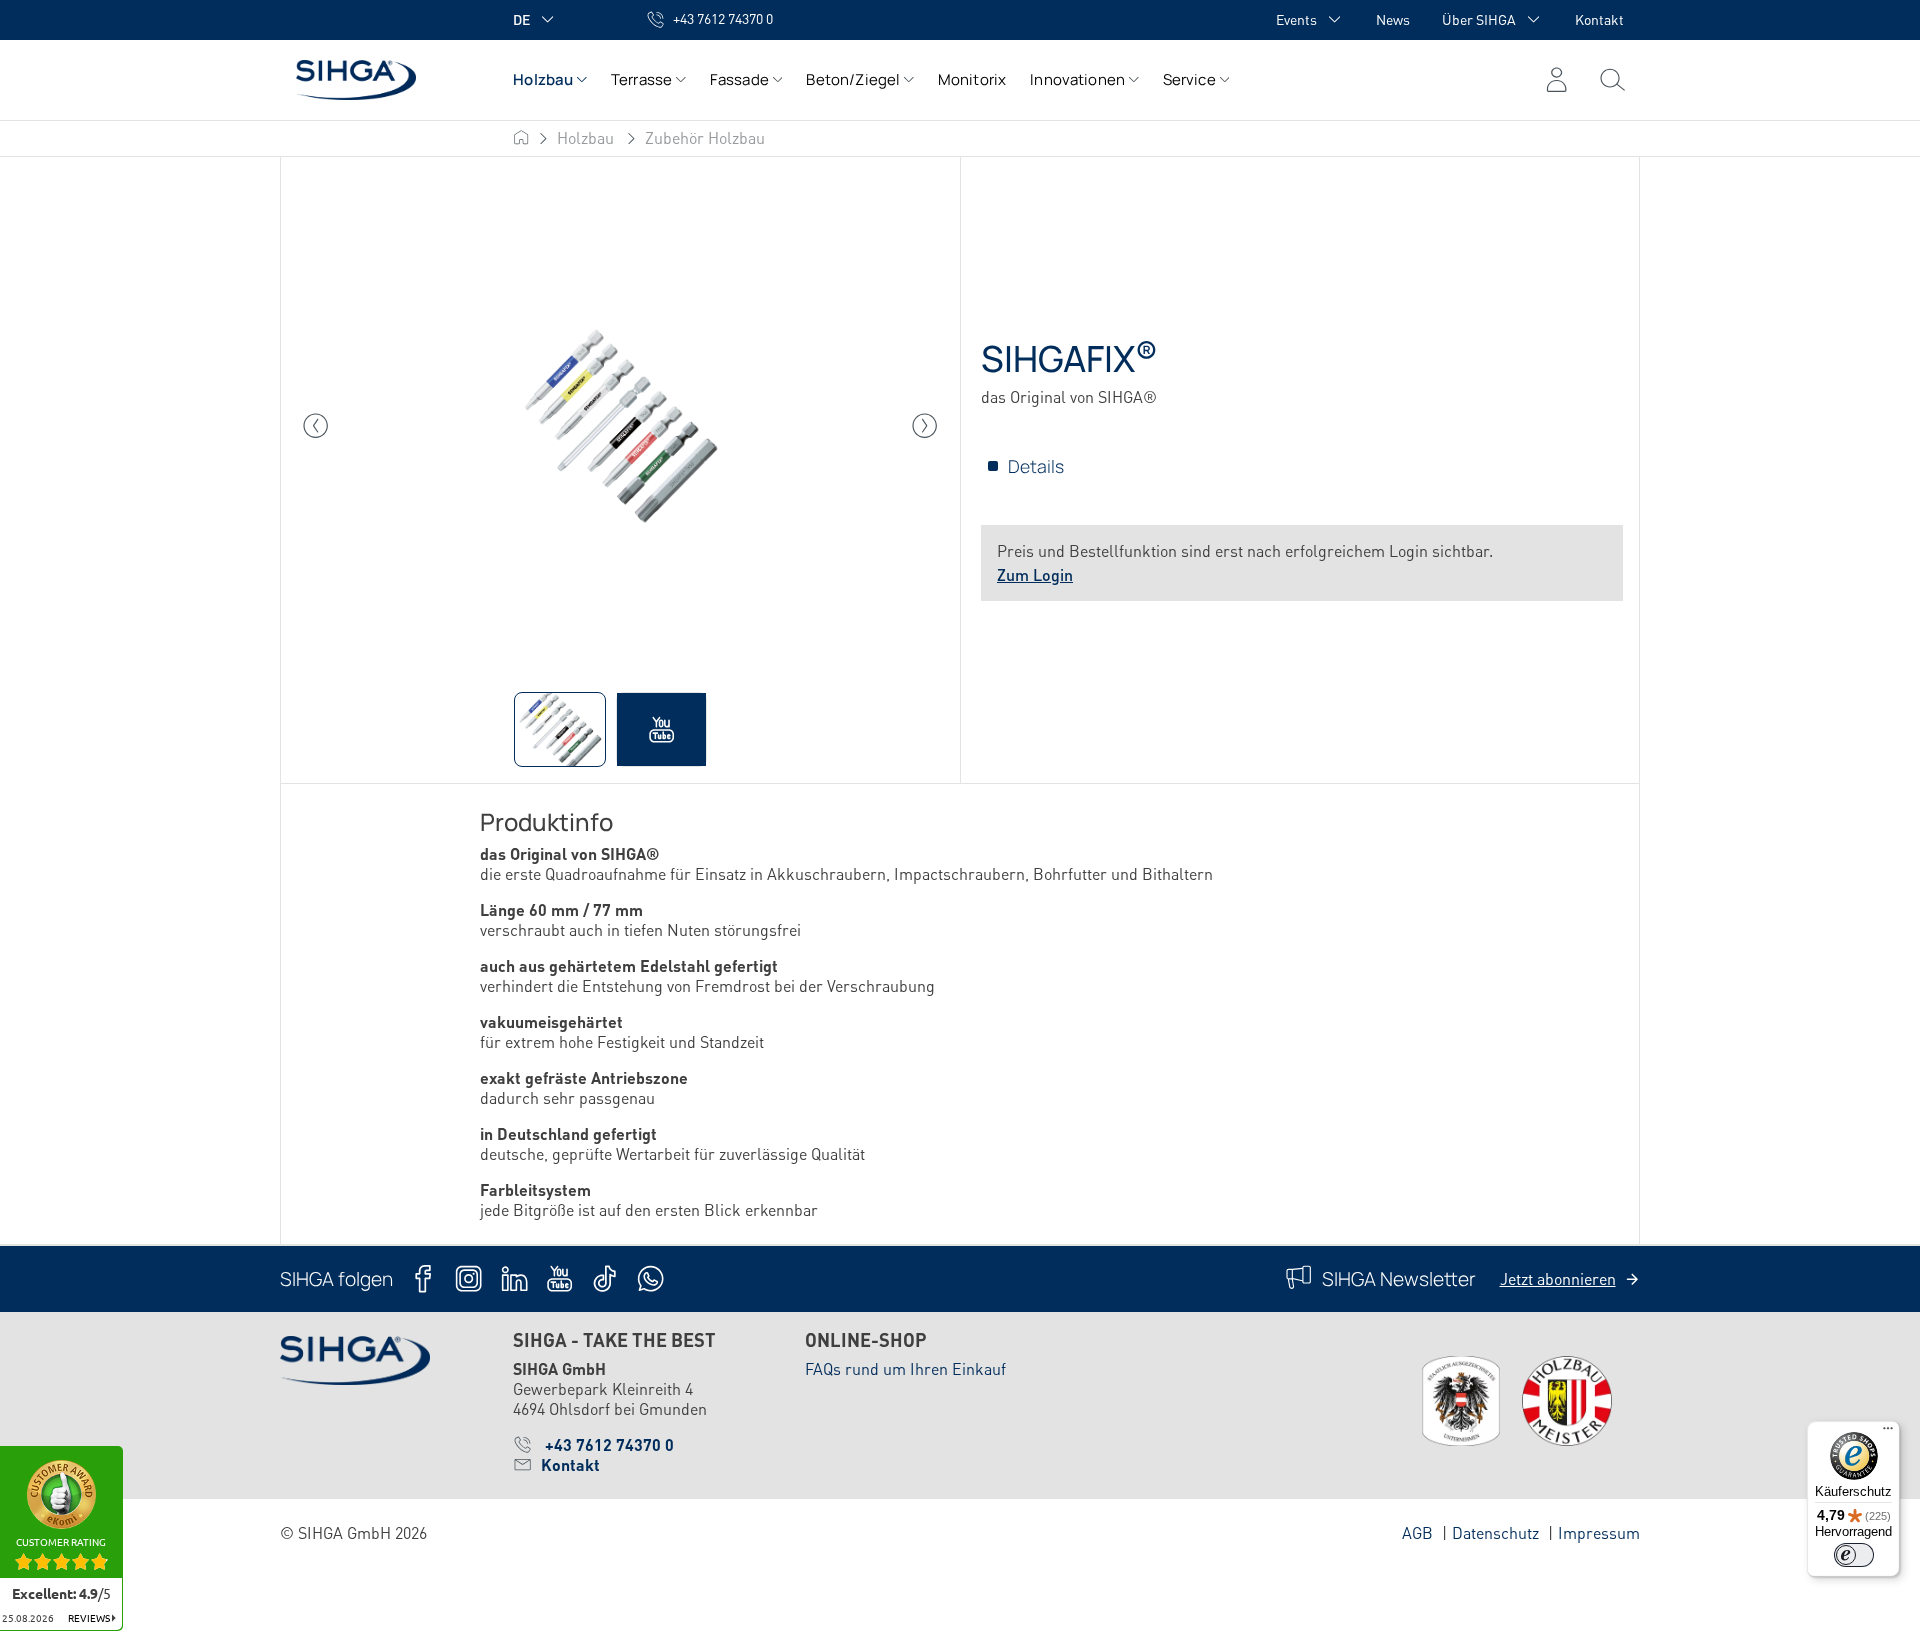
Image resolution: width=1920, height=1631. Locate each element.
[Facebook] (423, 1278)
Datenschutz (1495, 1532)
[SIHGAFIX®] (620, 426)
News (1393, 19)
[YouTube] (559, 1278)
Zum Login (1035, 574)
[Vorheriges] (316, 426)
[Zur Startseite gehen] (376, 79)
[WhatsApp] (650, 1278)
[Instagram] (468, 1278)
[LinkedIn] (514, 1278)
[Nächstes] (925, 426)
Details (1036, 466)
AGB (1417, 1532)
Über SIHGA (1479, 19)
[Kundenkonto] (1556, 80)
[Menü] (1612, 80)
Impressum (1599, 1532)
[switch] (1854, 1555)
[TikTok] (604, 1278)
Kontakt (1599, 19)
